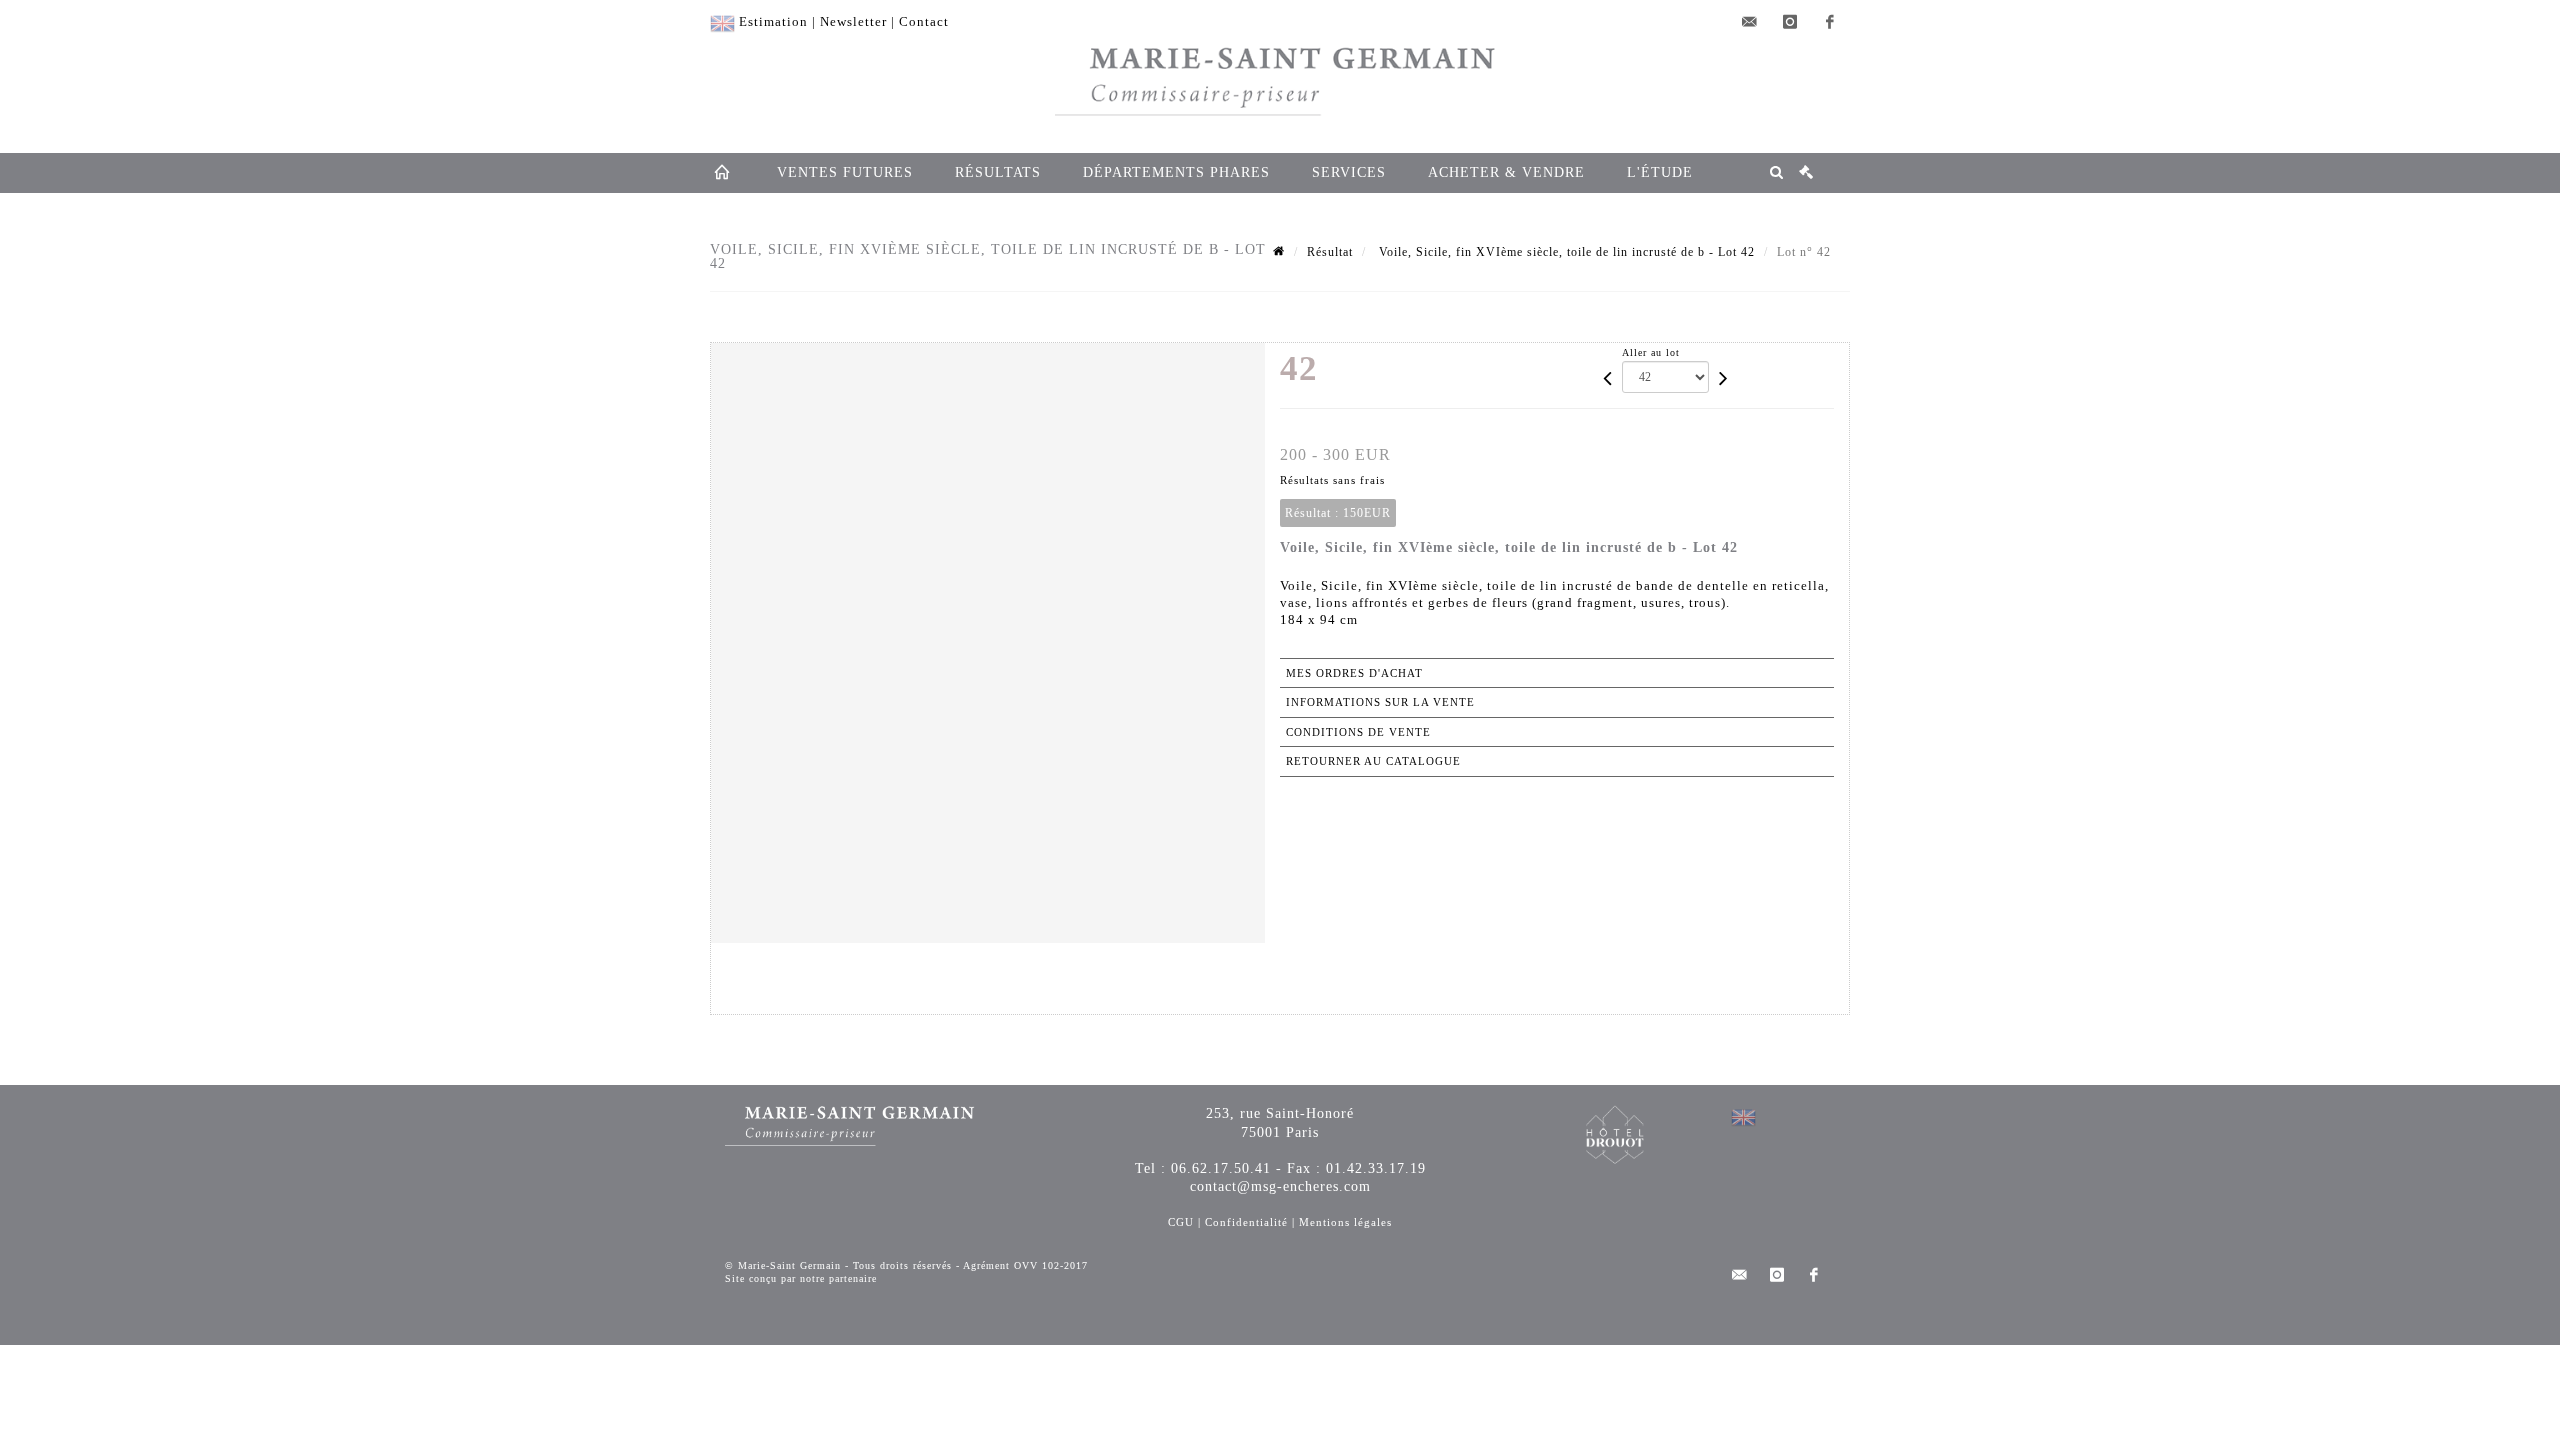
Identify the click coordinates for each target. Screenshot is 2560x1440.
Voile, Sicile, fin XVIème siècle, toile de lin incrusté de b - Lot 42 (1565, 252)
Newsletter (853, 21)
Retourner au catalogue (1373, 761)
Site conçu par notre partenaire (801, 1278)
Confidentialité (1246, 1222)
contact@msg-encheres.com (1280, 1186)
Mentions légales (1345, 1222)
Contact (924, 21)
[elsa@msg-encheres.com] (1750, 22)
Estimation (773, 21)
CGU (1181, 1222)
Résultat (1330, 252)
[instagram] (1790, 22)
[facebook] (1830, 22)
